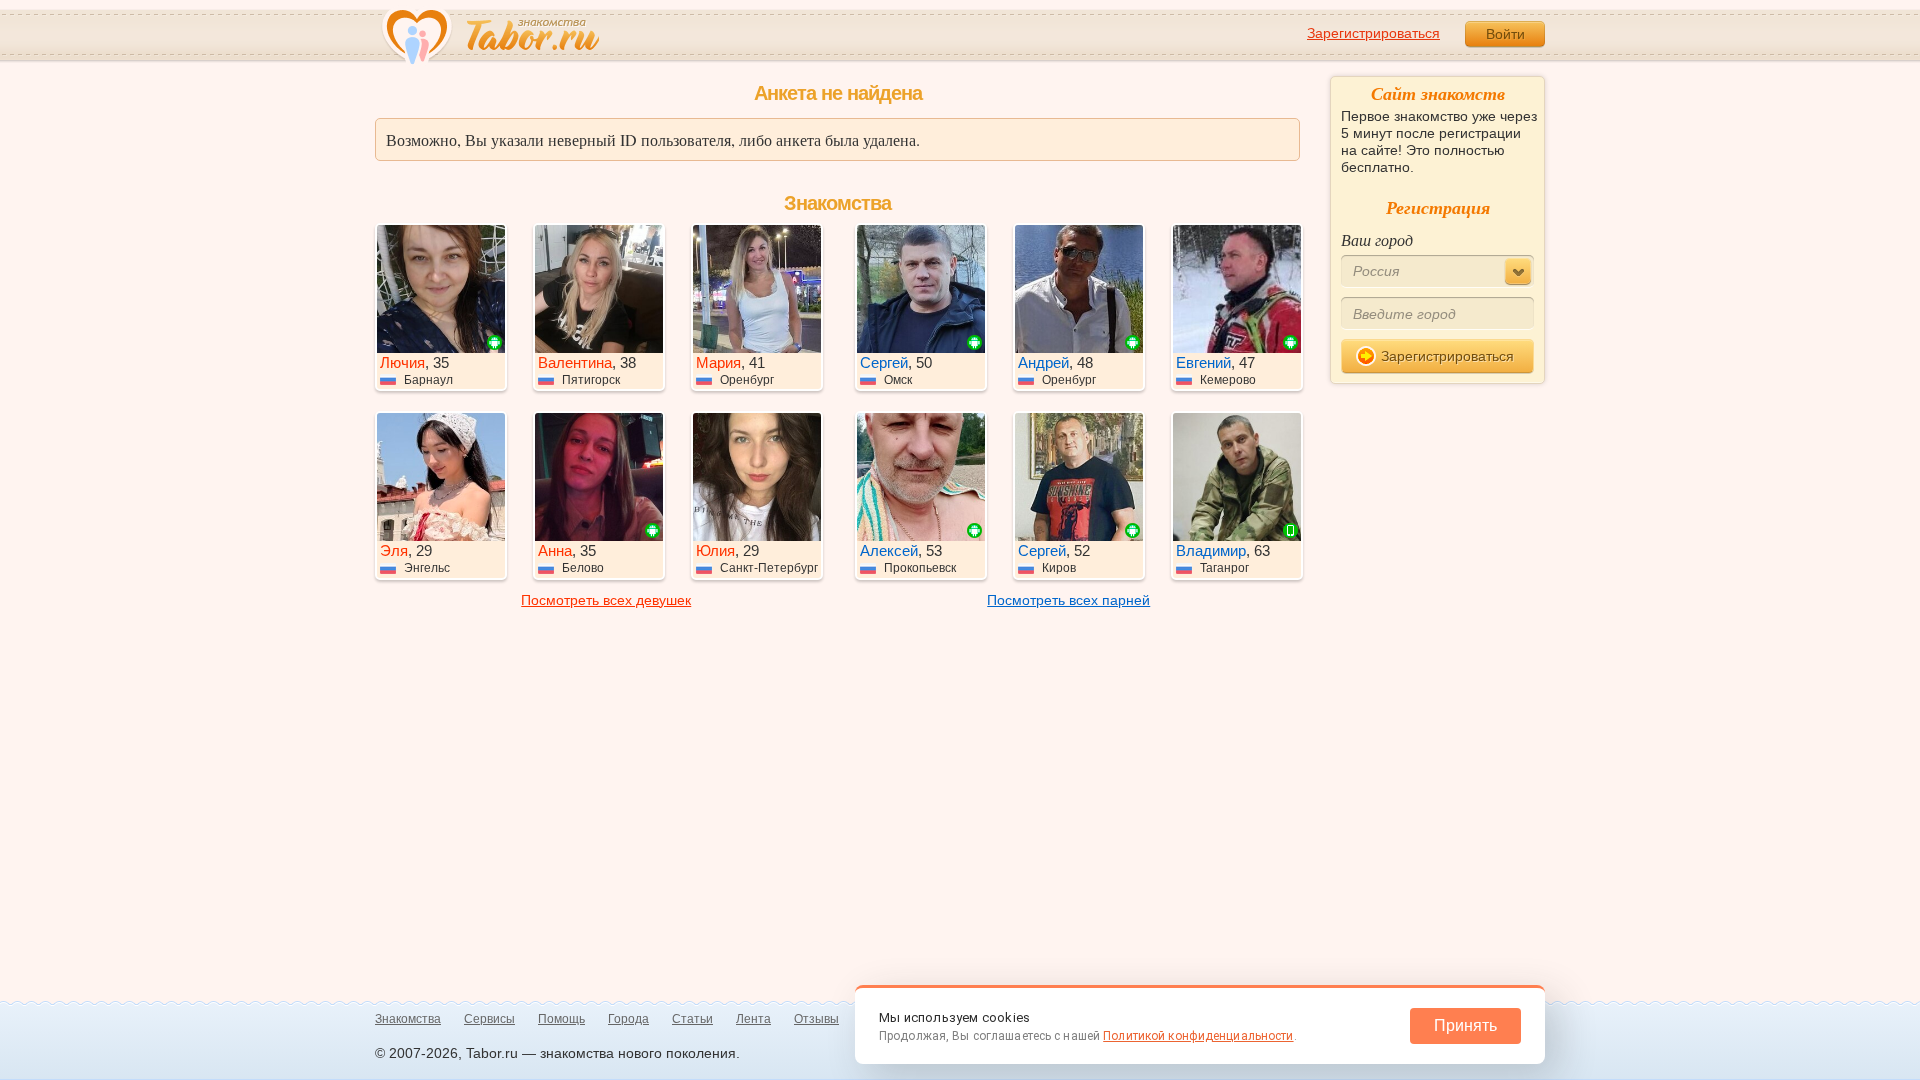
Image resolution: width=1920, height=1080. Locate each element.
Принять (1465, 1025)
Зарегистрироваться (1373, 33)
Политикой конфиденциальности (1198, 1036)
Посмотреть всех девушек (606, 600)
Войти (1505, 34)
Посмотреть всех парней (1068, 600)
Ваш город (1377, 239)
